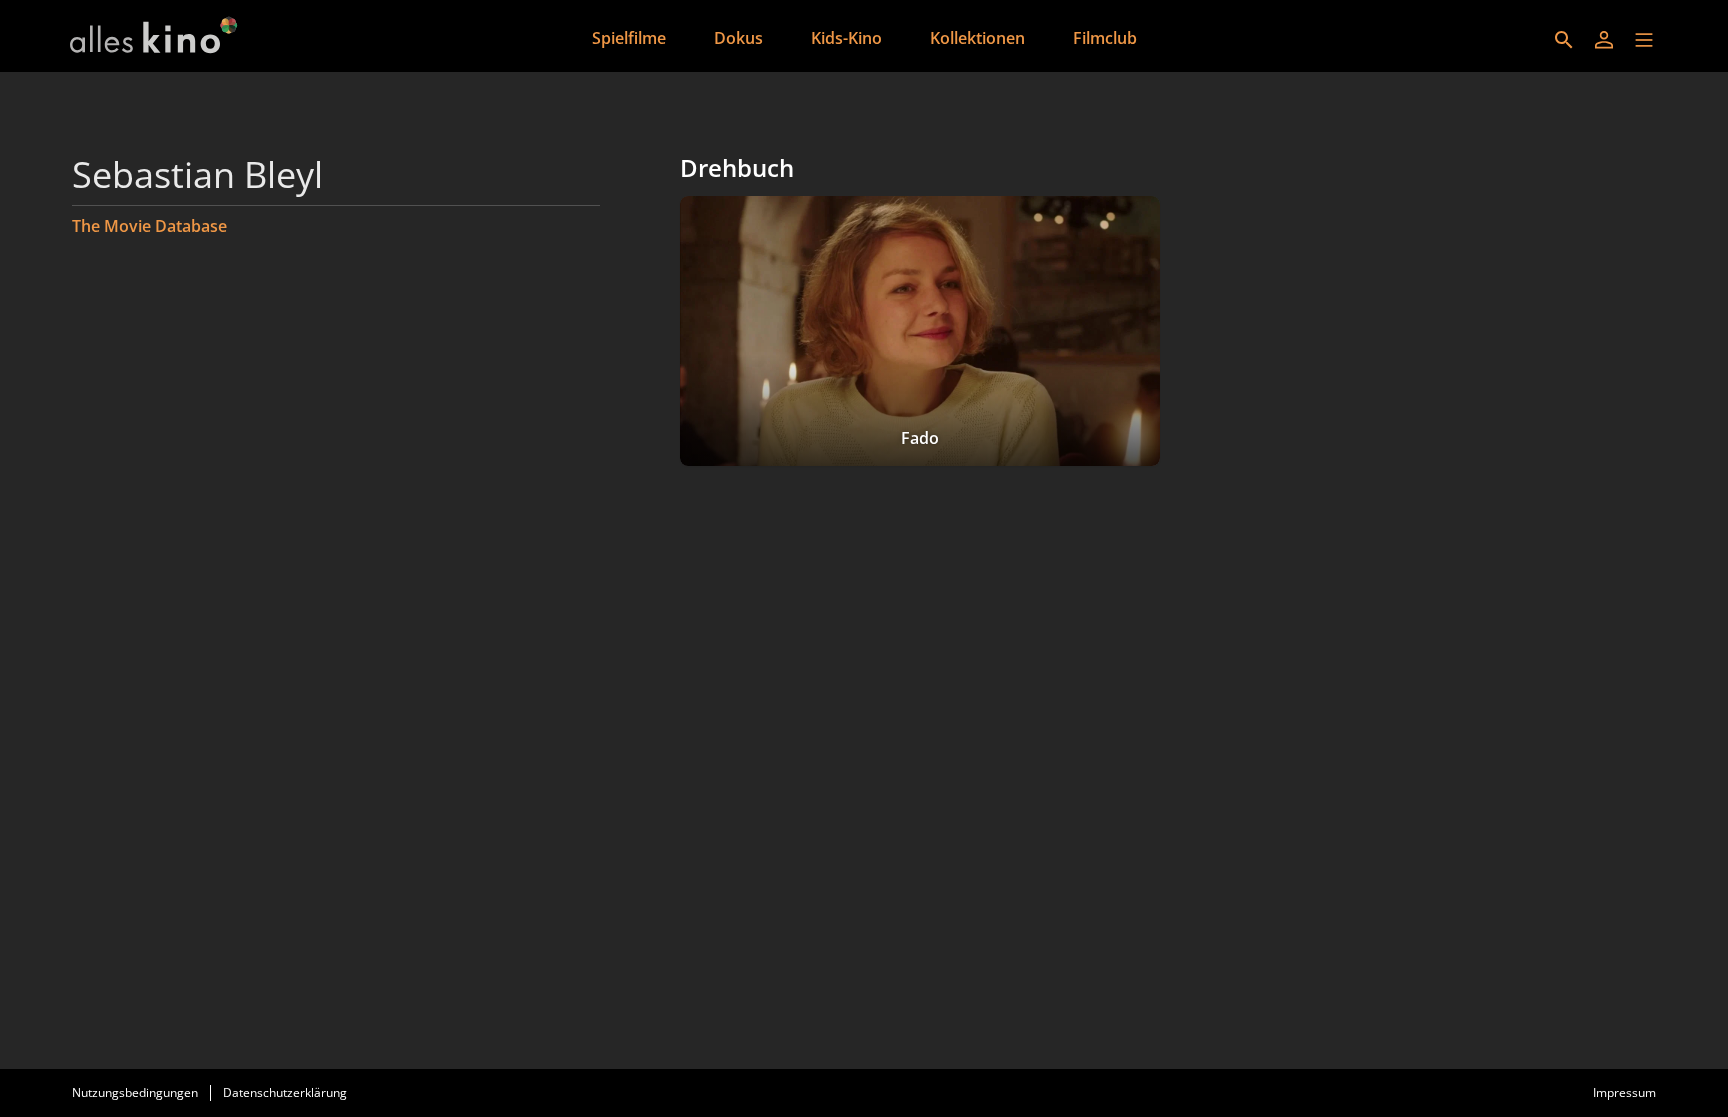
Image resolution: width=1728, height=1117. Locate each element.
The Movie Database (149, 226)
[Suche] (1564, 40)
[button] (1644, 40)
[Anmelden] (1604, 40)
